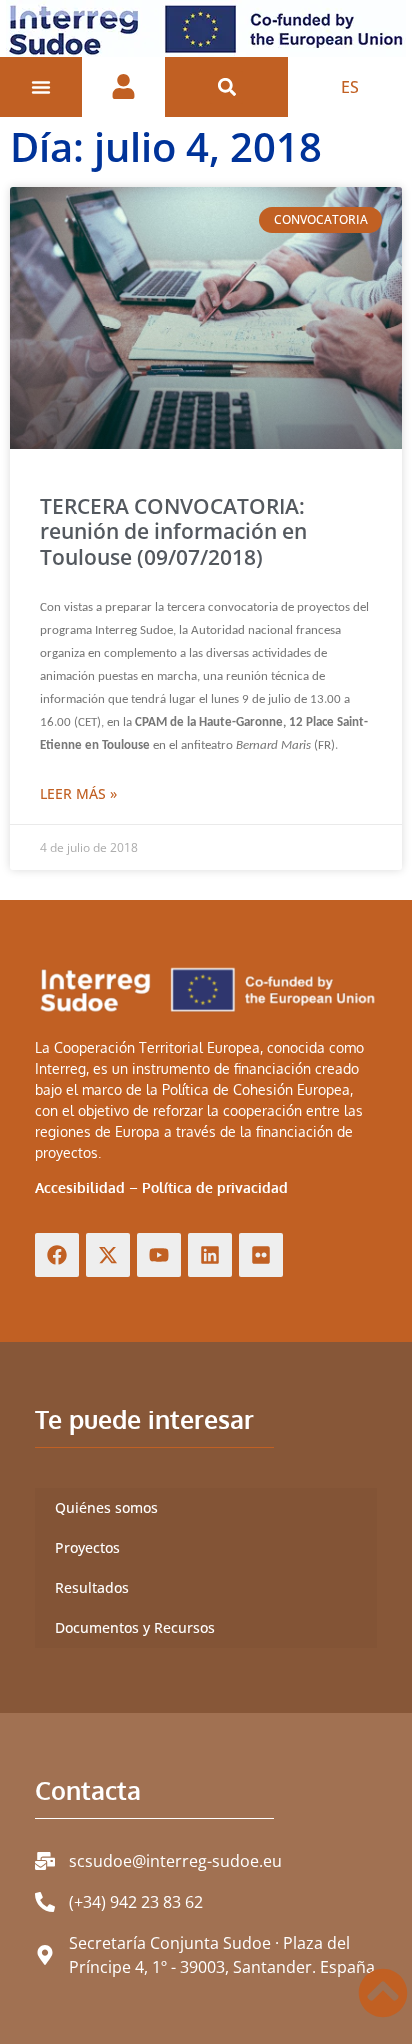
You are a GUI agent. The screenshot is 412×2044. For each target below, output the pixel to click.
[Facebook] (57, 1255)
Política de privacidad (215, 1187)
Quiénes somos (106, 1507)
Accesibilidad (80, 1187)
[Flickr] (261, 1255)
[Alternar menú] (41, 87)
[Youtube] (159, 1255)
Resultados (92, 1587)
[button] (226, 87)
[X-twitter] (108, 1255)
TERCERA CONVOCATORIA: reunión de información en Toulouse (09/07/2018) (173, 531)
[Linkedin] (210, 1255)
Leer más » (78, 793)
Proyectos (87, 1547)
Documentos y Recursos (135, 1627)
